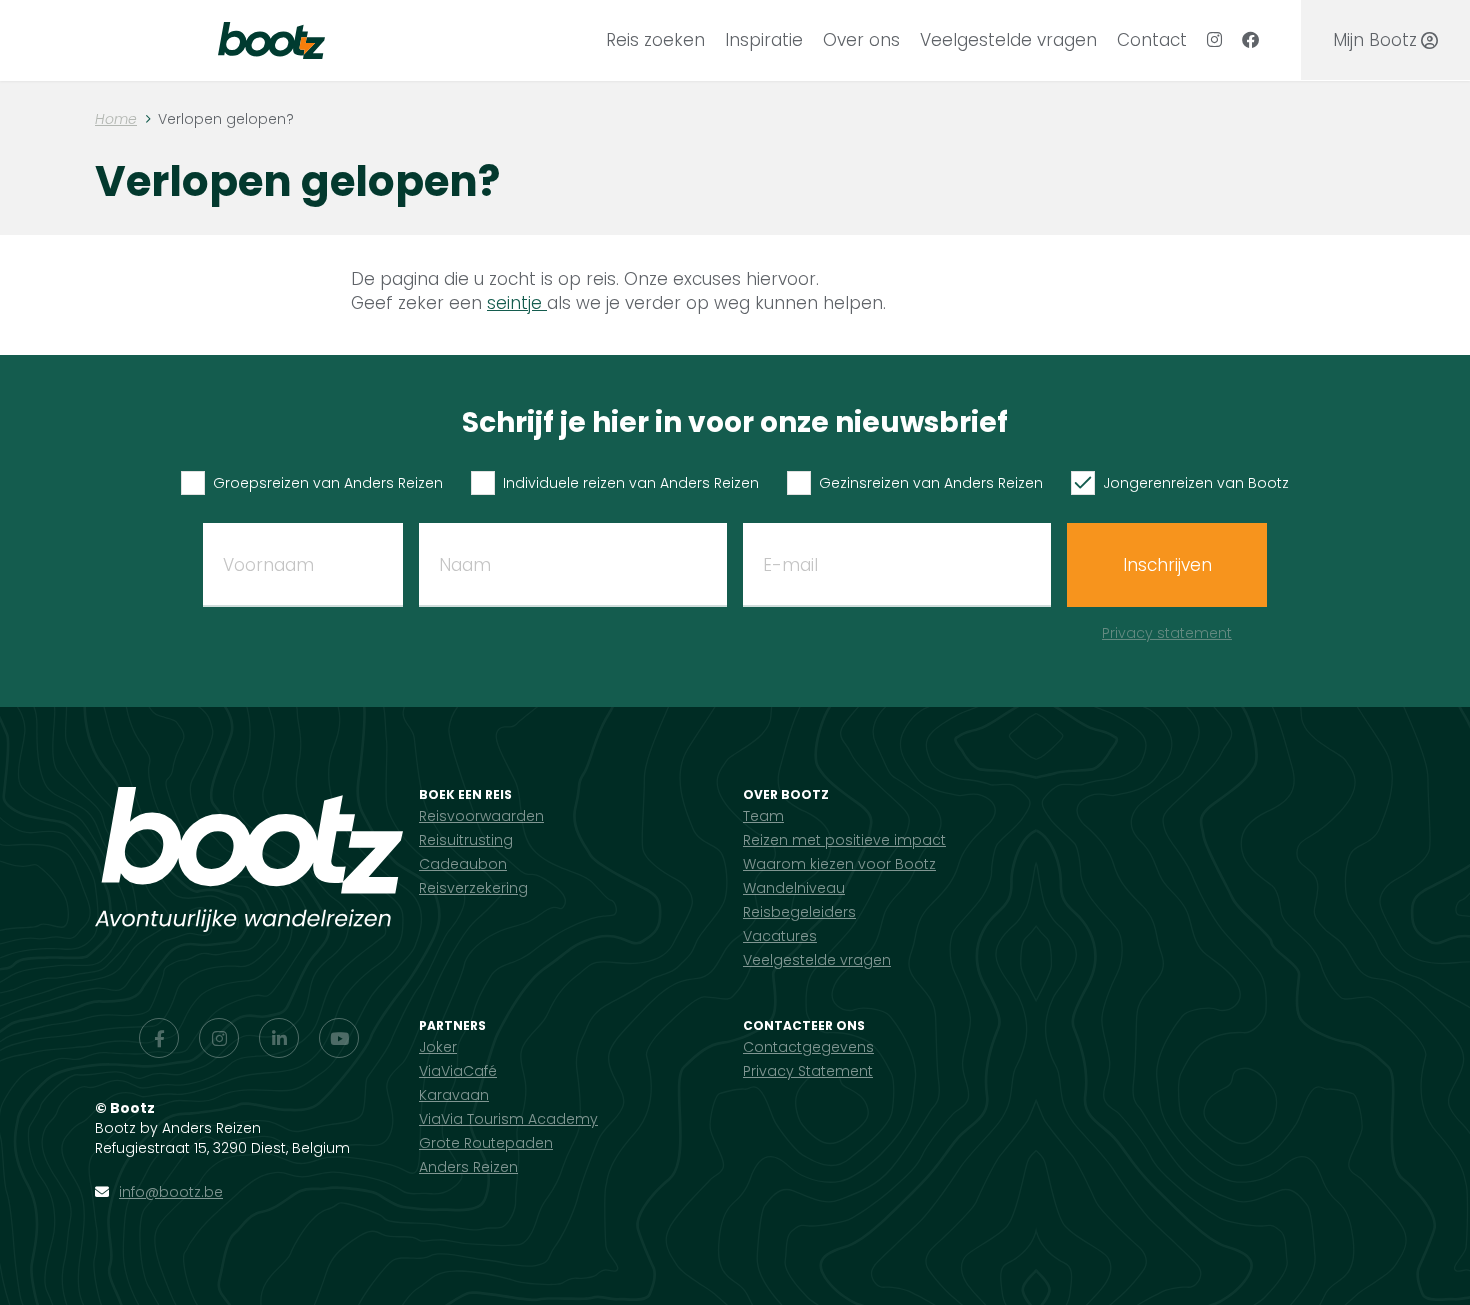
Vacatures (780, 936)
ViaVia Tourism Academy (508, 1119)
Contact (1152, 40)
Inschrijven (1167, 565)
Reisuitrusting (466, 840)
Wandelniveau (794, 888)
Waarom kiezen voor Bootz (839, 864)
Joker (438, 1047)
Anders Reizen (468, 1167)
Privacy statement (1167, 633)
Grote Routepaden (486, 1143)
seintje (517, 303)
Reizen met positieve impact (844, 840)
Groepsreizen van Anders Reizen (328, 483)
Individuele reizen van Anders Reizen (631, 483)
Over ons (861, 40)
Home (116, 119)
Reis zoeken (655, 40)
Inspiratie (764, 40)
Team (763, 816)
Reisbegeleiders (799, 912)
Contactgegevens (808, 1047)
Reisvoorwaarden (481, 816)
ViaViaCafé (458, 1071)
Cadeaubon (463, 864)
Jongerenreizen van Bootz (1196, 483)
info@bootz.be (171, 1192)
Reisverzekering (473, 888)
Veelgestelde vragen (1008, 40)
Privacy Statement (808, 1071)
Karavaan (454, 1095)
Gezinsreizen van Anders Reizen (931, 483)
